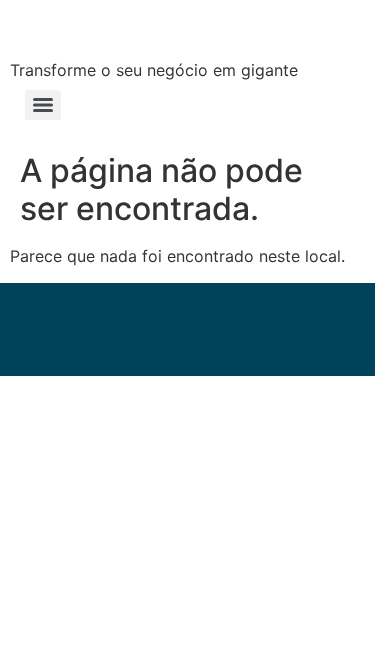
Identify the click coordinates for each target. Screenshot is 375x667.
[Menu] (43, 105)
